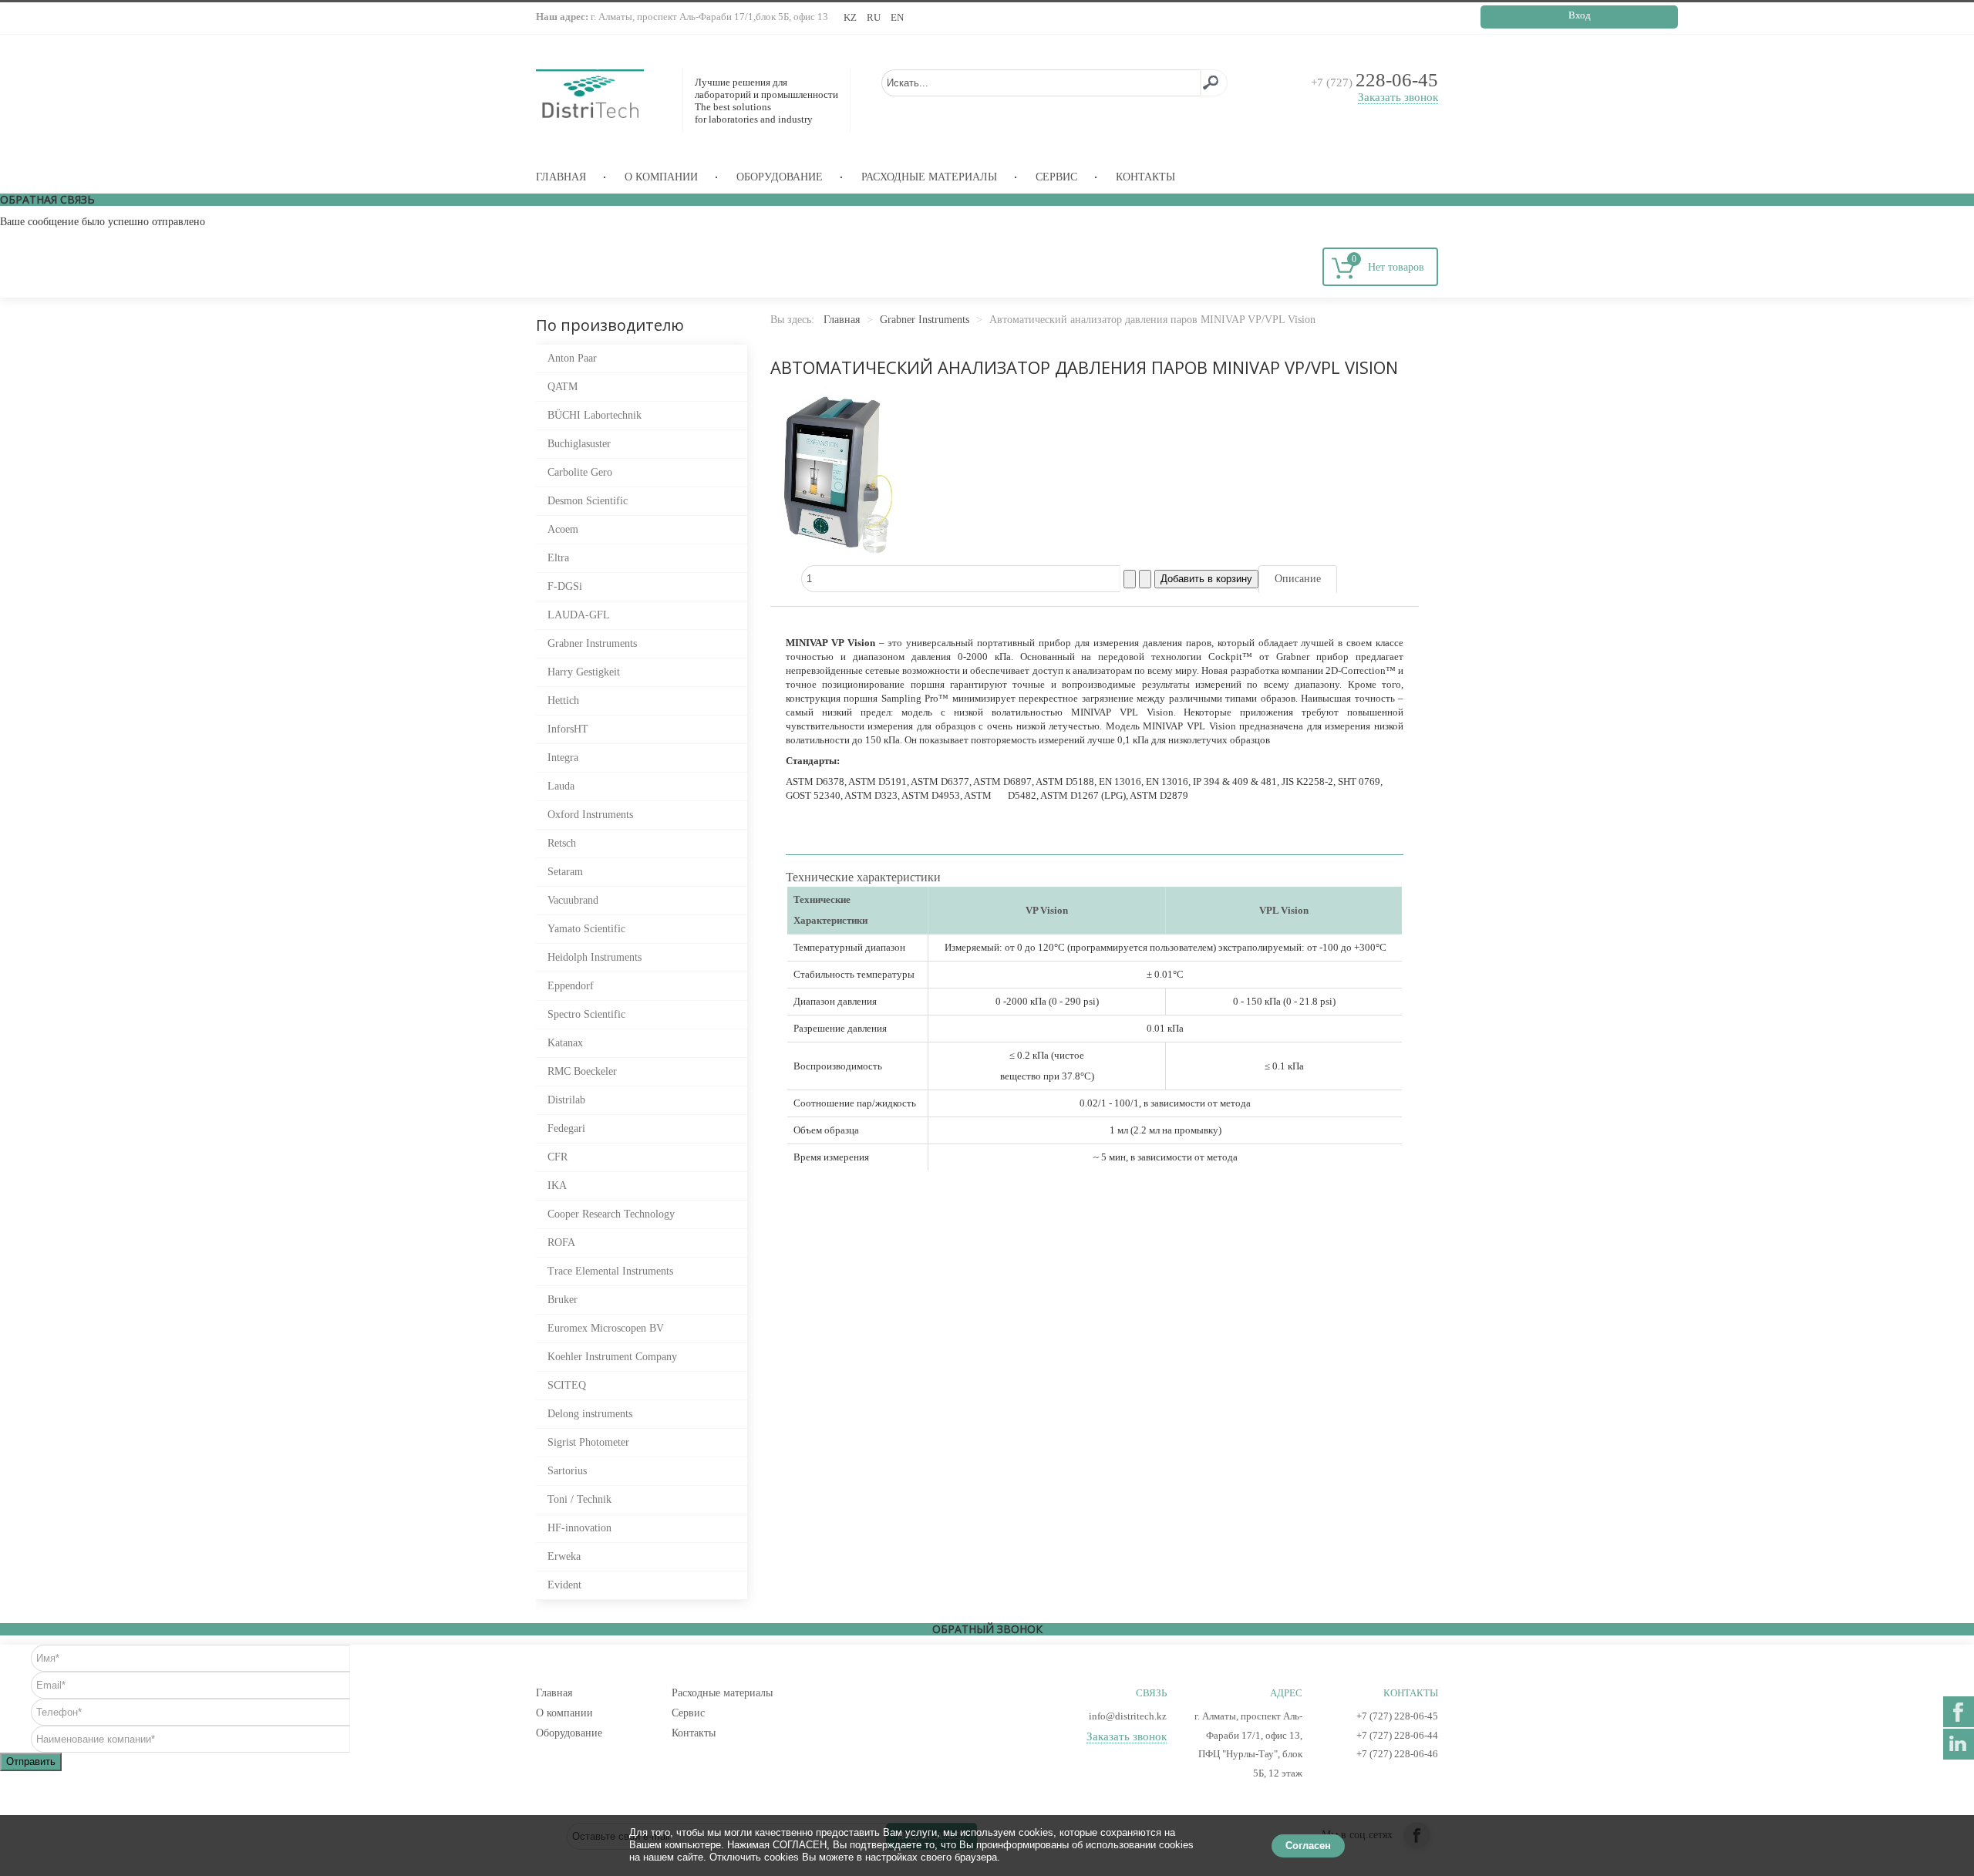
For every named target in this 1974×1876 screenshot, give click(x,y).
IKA (557, 1186)
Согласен (1308, 1846)
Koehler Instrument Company (612, 1357)
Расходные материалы (929, 177)
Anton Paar (572, 358)
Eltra (558, 558)
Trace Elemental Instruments (610, 1271)
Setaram (565, 872)
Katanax (565, 1043)
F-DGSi (565, 586)
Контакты (1145, 177)
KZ (851, 17)
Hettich (563, 701)
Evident (564, 1585)
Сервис (1056, 177)
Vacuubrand (573, 900)
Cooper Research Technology (611, 1214)
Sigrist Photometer (588, 1442)
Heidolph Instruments (595, 957)
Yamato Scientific (586, 929)
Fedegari (566, 1128)
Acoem (563, 529)
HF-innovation (579, 1528)
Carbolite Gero (580, 472)
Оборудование (780, 177)
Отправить (31, 1761)
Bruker (563, 1300)
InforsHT (568, 729)
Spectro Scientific (586, 1014)
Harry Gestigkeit (584, 672)
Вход (1580, 15)
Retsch (562, 843)
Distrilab (566, 1100)
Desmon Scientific (588, 501)
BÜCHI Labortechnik (595, 415)
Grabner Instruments (592, 643)
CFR (558, 1157)
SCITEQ (567, 1385)
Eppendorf (571, 986)
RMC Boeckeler (582, 1071)
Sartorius (567, 1471)
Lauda (561, 786)
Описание (1298, 579)
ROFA (561, 1243)
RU (875, 17)
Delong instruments (590, 1414)
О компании (661, 177)
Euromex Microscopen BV (606, 1328)
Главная (561, 177)
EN (897, 17)
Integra (563, 758)
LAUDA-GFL (579, 615)
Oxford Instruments (590, 815)
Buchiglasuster (579, 444)
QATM (563, 387)
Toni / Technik (579, 1499)
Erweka (564, 1556)
